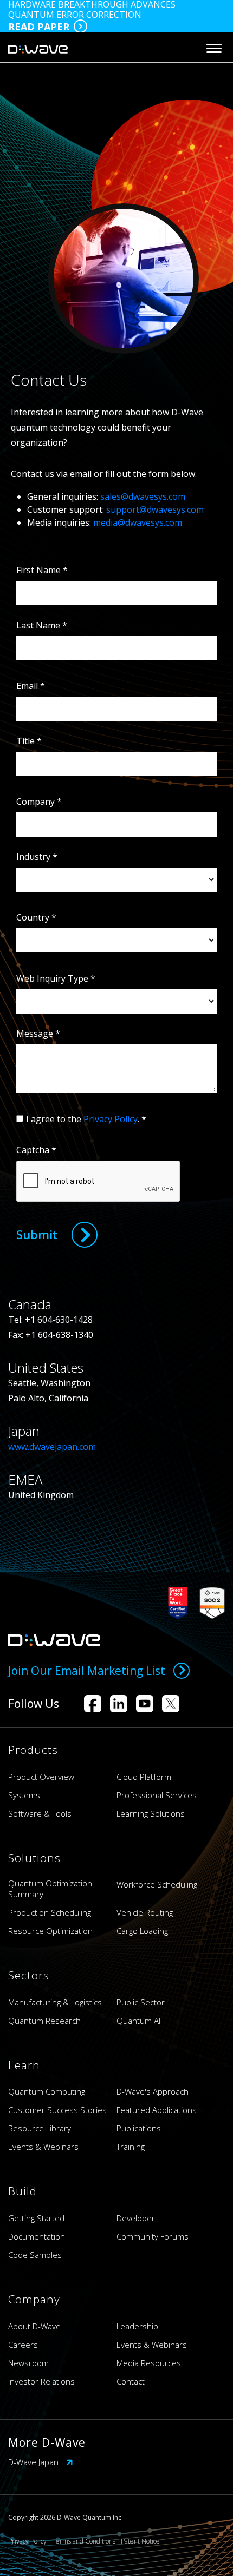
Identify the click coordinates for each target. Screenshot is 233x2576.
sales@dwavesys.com (143, 496)
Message (38, 1034)
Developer (136, 2218)
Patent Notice (140, 2541)
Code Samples (35, 2255)
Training (131, 2147)
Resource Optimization (50, 1931)
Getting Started (36, 2218)
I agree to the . (86, 1119)
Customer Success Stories (57, 2110)
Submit (37, 1234)
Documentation (37, 2236)
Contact (131, 2381)
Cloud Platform (144, 1777)
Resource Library (40, 2128)
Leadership (137, 2326)
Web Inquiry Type (56, 978)
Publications (139, 2128)
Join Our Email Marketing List (87, 1671)
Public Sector (141, 2002)
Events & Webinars (43, 2147)
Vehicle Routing (145, 1912)
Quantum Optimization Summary (50, 1889)
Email (31, 686)
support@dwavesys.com (155, 509)
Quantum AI (138, 2021)
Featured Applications (157, 2110)
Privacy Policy (111, 1119)
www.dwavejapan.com (53, 1447)
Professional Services (157, 1795)
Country (36, 917)
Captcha (36, 1150)
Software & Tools (40, 1813)
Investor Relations (41, 2381)
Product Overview (41, 1777)
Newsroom (28, 2363)
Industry (37, 857)
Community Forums (153, 2236)
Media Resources (149, 2363)
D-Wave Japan (34, 2462)
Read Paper (39, 27)
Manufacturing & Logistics (55, 2002)
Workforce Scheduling (157, 1884)
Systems (24, 1795)
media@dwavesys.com (138, 522)
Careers (23, 2345)
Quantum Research (44, 2021)
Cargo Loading (142, 1931)
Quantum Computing (47, 2091)
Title (29, 741)
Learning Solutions (151, 1813)
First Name (42, 570)
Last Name (42, 625)
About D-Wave (34, 2326)
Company (39, 802)
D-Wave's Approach (153, 2091)
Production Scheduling (50, 1912)
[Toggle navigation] (214, 48)
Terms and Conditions (84, 2541)
